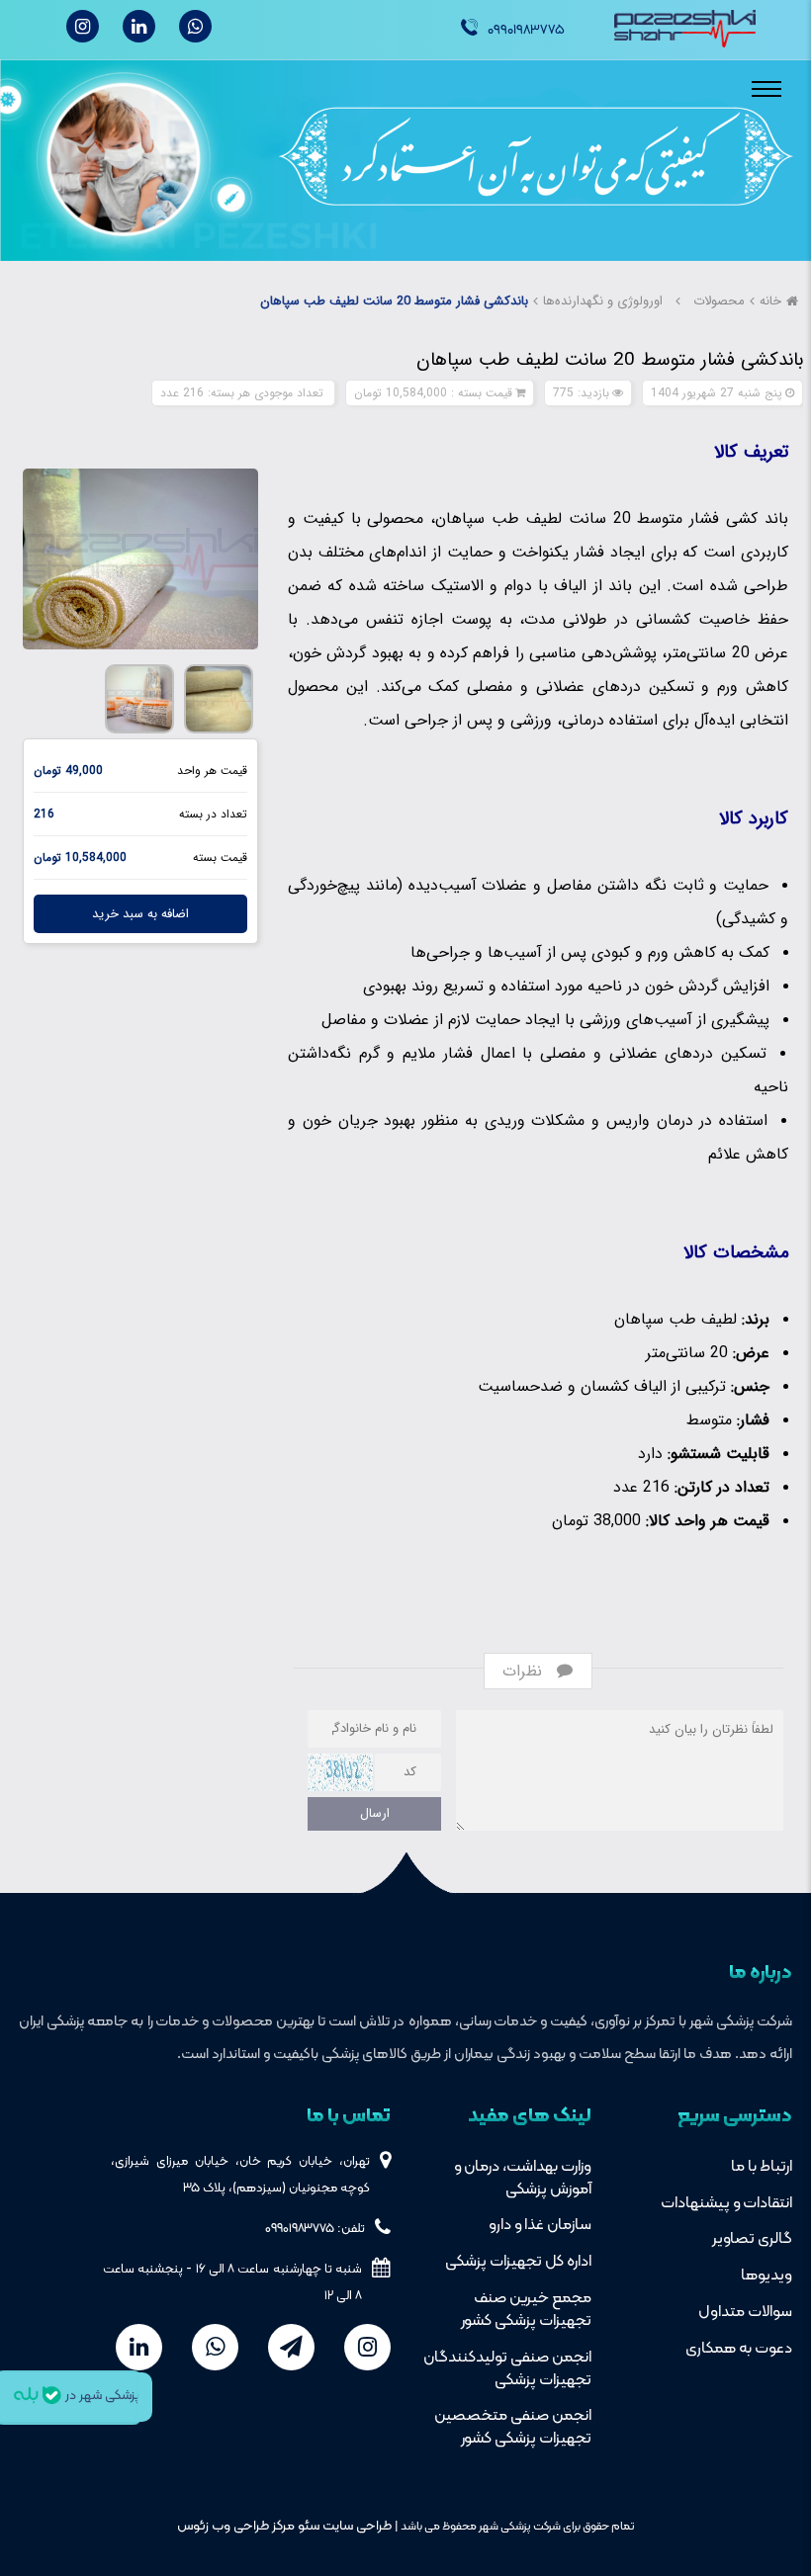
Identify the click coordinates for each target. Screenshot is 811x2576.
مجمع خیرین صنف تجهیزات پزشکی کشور (526, 2310)
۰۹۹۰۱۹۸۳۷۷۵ (526, 30)
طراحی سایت (356, 2526)
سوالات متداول (745, 2312)
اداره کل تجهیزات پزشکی (518, 2262)
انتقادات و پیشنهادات (726, 2203)
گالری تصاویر (752, 2239)
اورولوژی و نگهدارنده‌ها (603, 301)
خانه (770, 301)
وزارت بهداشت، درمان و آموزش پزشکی (523, 2178)
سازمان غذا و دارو (540, 2225)
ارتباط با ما (762, 2167)
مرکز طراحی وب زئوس (236, 2526)
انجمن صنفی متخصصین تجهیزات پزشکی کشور (513, 2427)
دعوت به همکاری (739, 2349)
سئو (307, 2526)
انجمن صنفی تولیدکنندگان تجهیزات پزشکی (507, 2369)
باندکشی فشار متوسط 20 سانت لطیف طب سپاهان (394, 301)
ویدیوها (766, 2275)
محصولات (719, 301)
